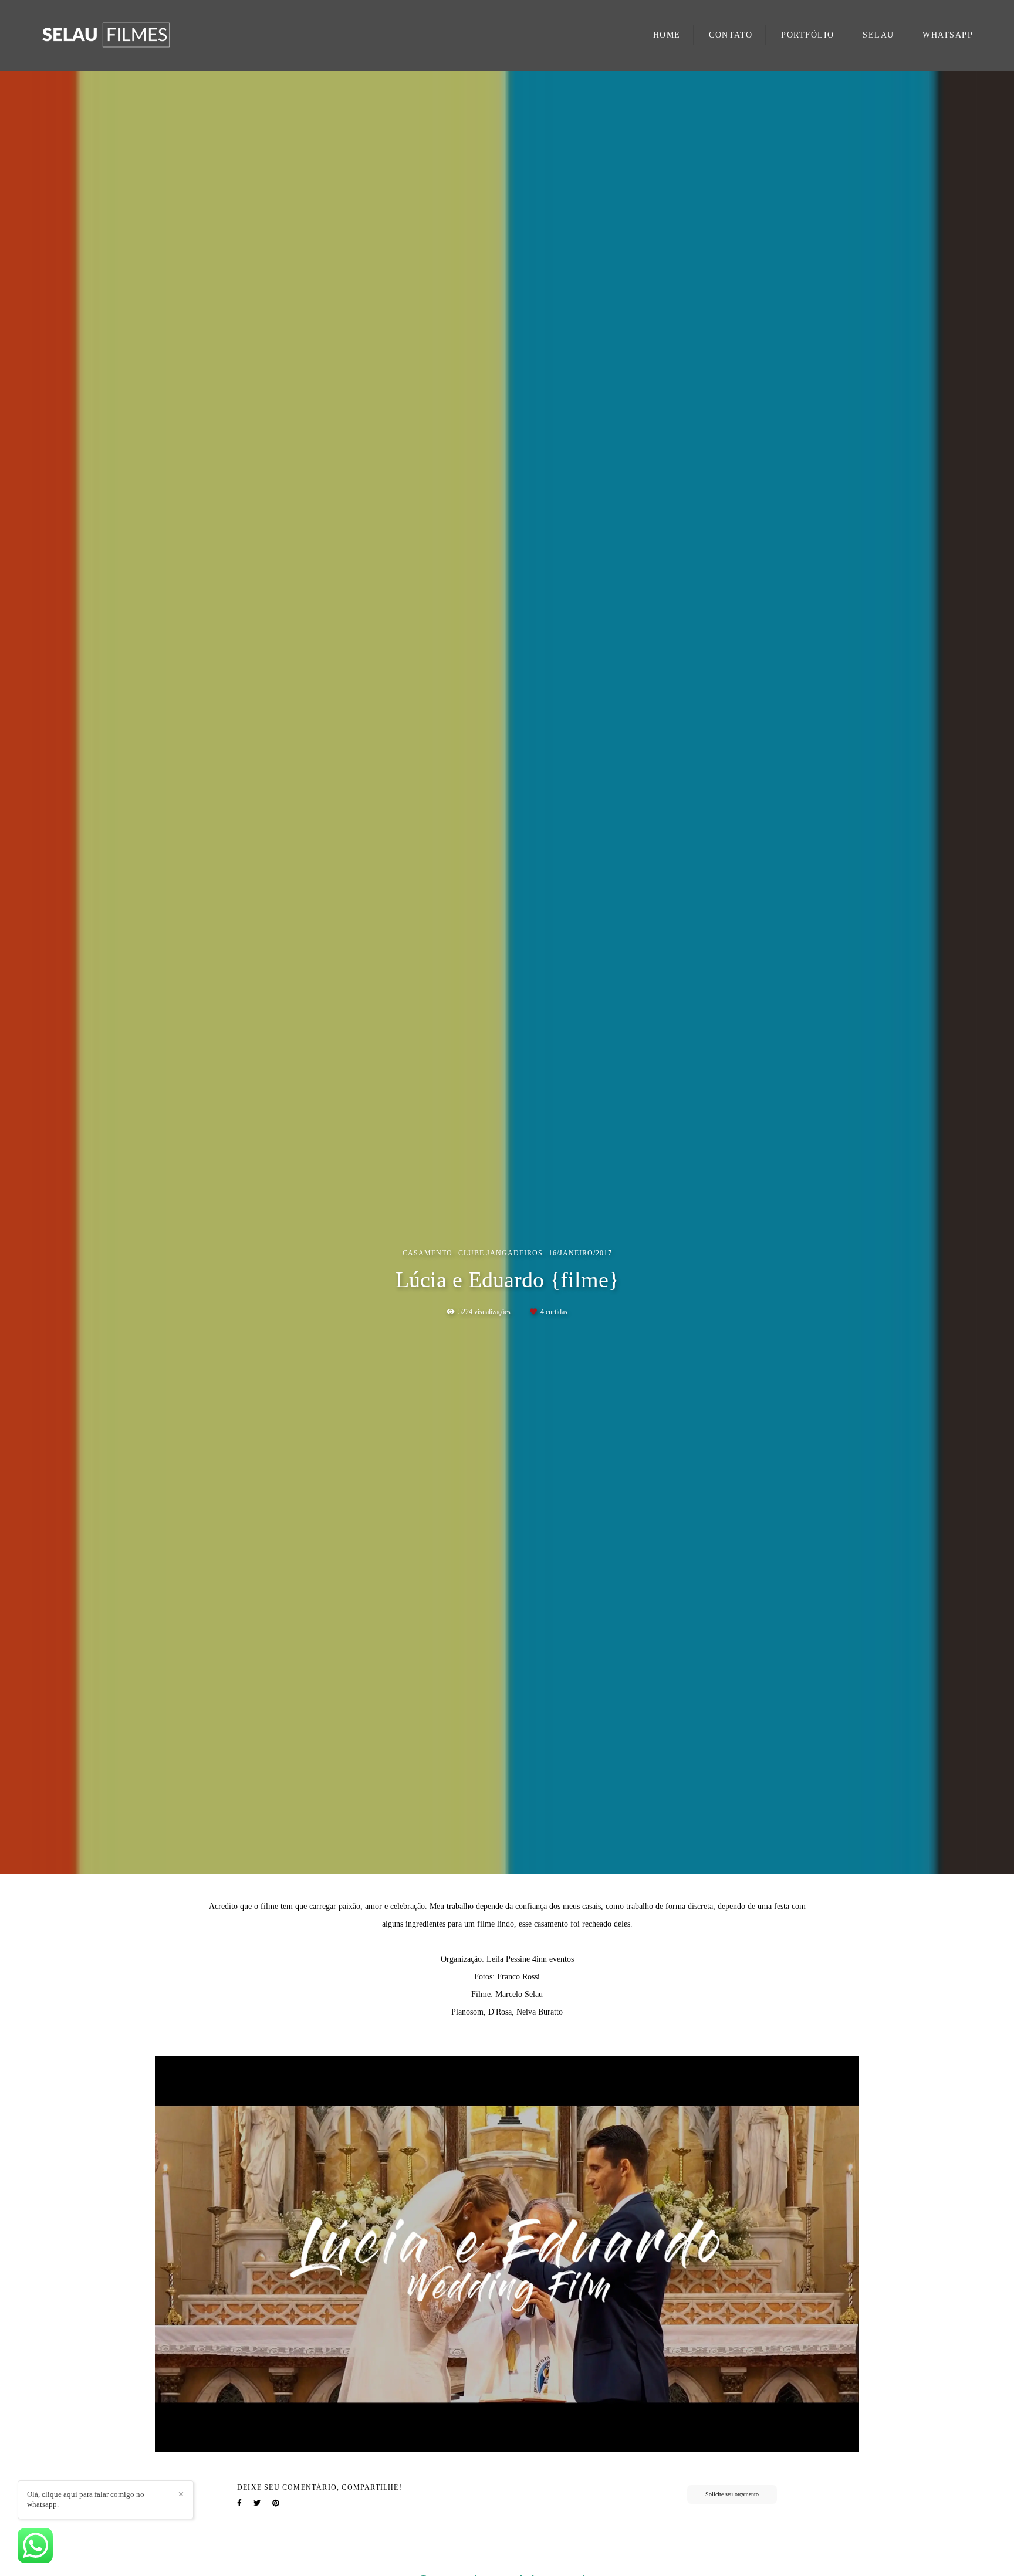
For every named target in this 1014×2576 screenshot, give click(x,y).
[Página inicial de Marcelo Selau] (129, 35)
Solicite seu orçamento (732, 2494)
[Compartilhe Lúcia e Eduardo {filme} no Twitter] (257, 2503)
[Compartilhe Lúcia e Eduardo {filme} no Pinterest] (276, 2503)
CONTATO (731, 35)
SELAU (878, 35)
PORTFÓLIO (808, 35)
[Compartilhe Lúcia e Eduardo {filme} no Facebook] (239, 2503)
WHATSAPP (948, 35)
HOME (667, 35)
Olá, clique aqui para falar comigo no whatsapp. (86, 2499)
